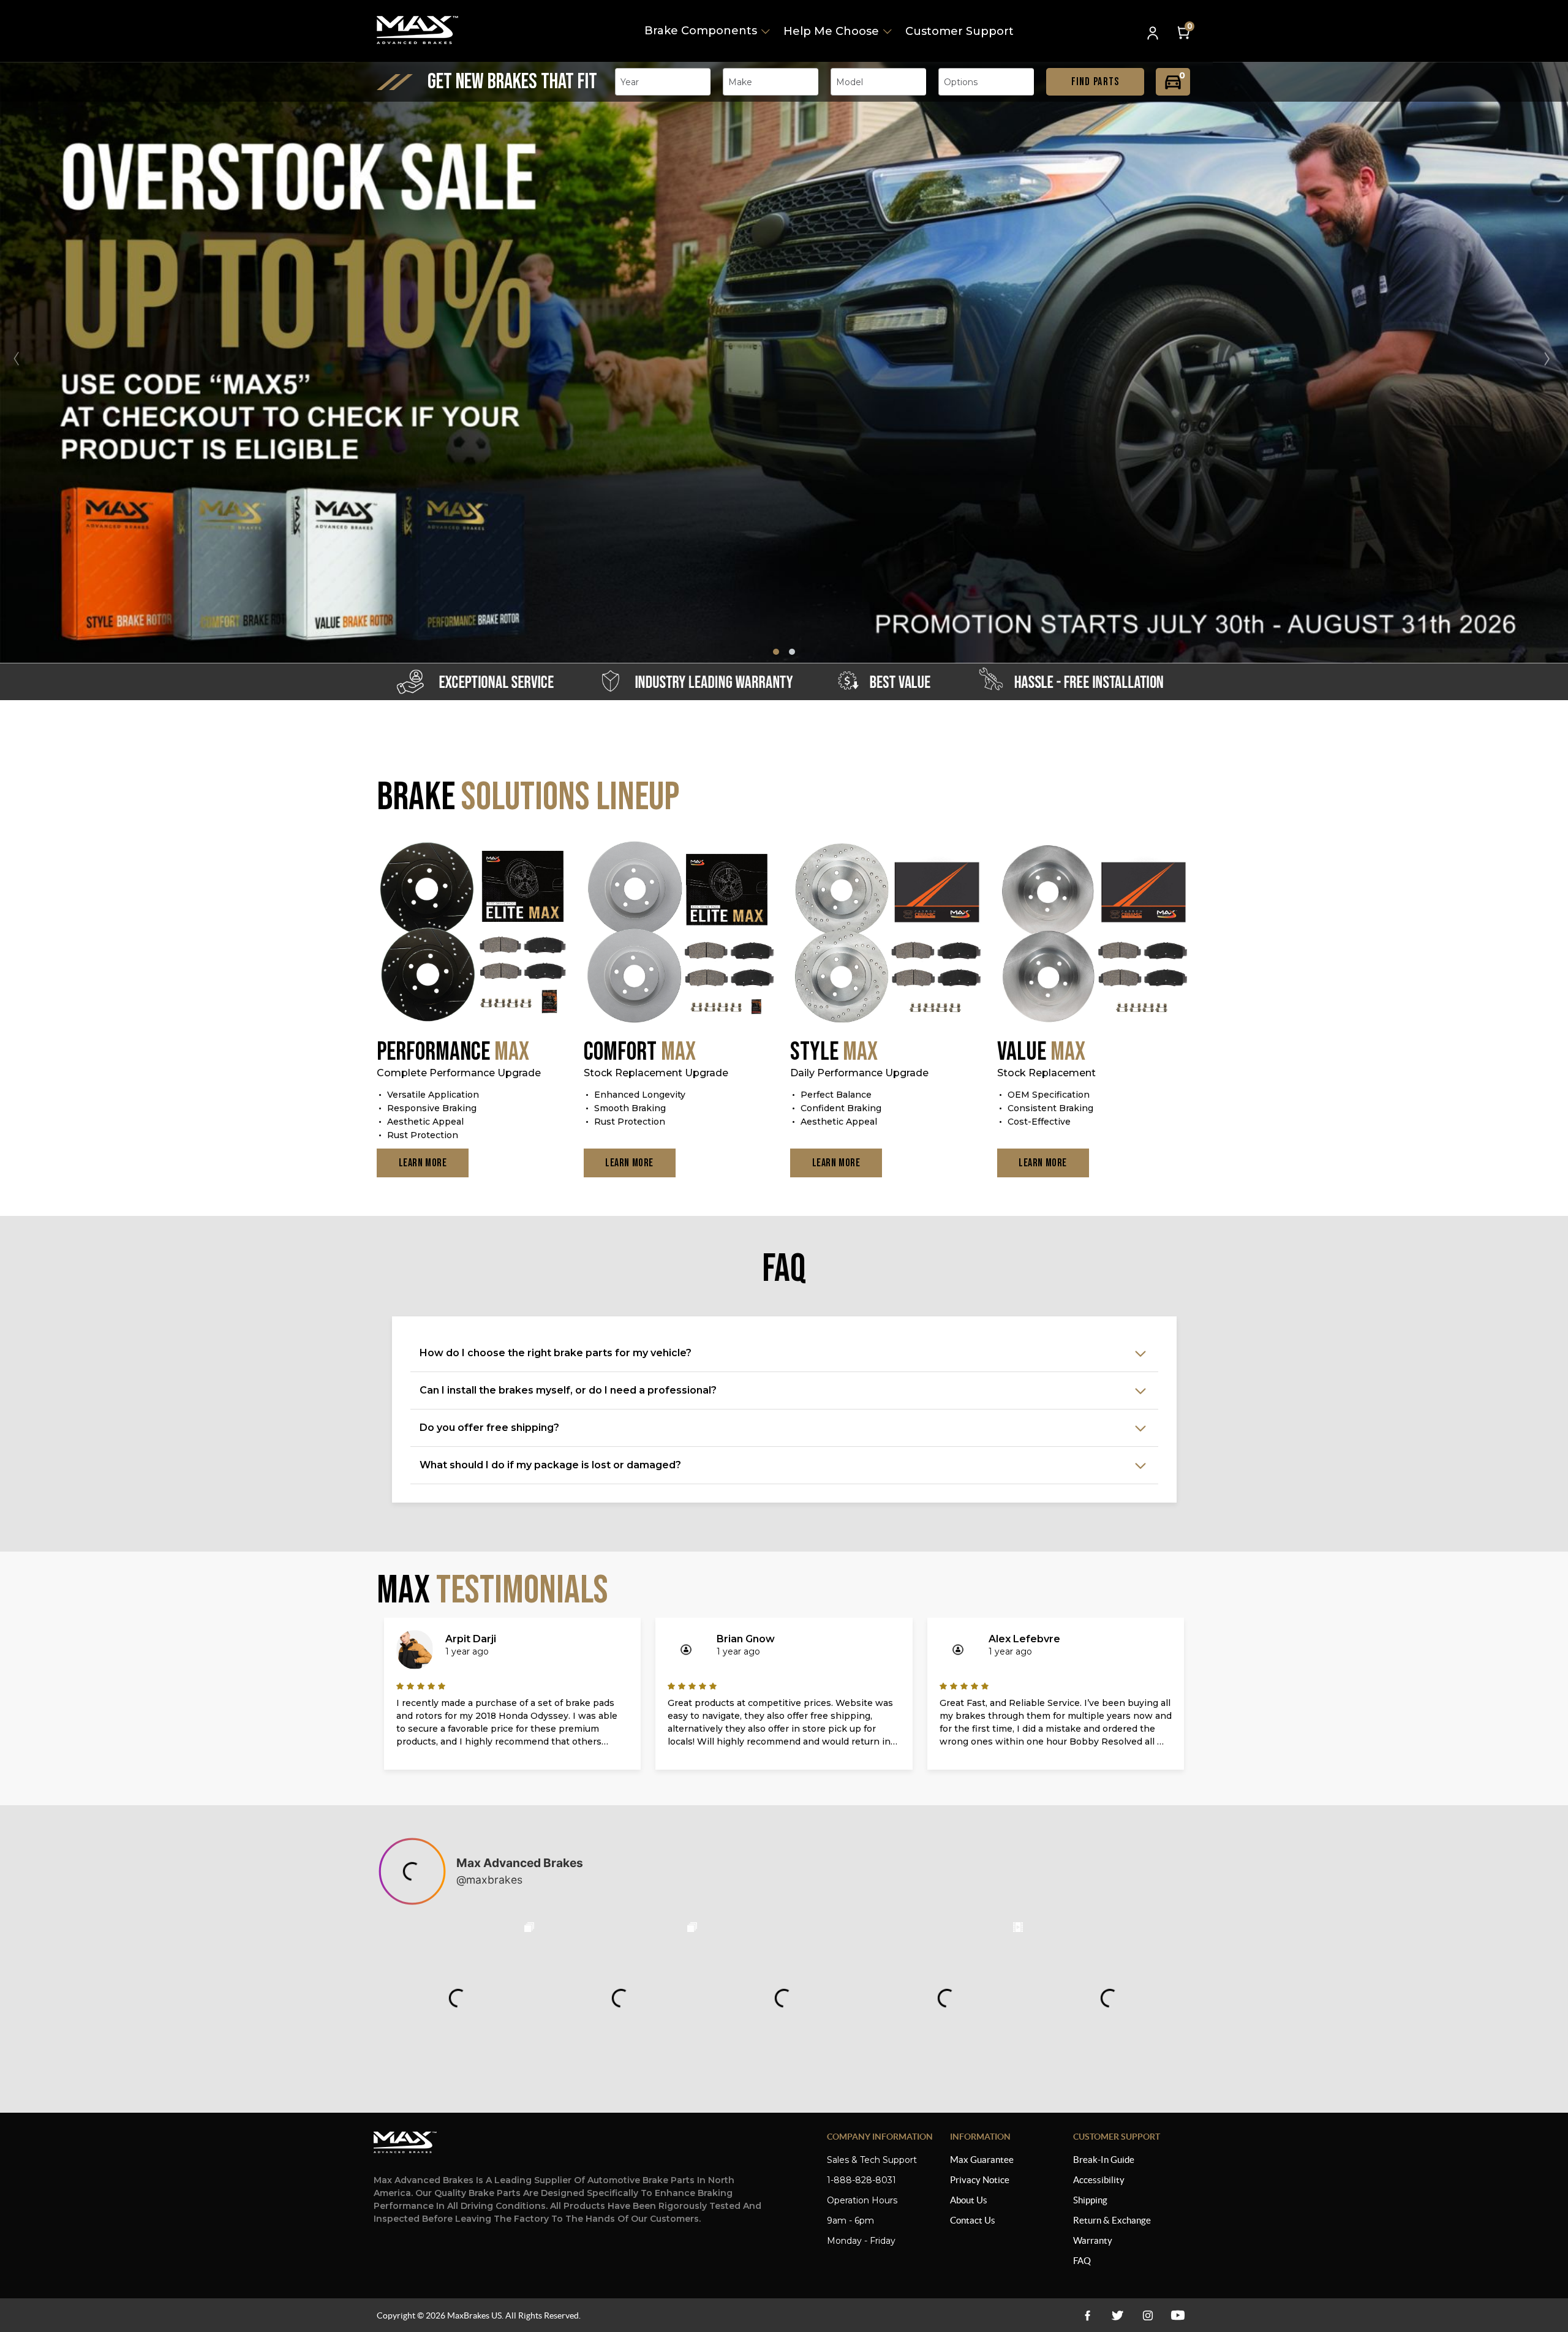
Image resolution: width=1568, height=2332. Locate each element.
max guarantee (982, 2160)
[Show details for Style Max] (888, 934)
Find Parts (1095, 82)
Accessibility (1099, 2180)
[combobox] (663, 82)
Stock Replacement (1046, 1073)
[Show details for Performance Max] (474, 934)
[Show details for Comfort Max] (681, 934)
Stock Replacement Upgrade (656, 1073)
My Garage (1173, 82)
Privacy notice (980, 2180)
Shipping (1090, 2200)
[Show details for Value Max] (1095, 934)
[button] (1552, 359)
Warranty (1093, 2240)
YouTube (1148, 2315)
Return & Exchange (1112, 2220)
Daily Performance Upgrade (859, 1073)
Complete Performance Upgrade (459, 1073)
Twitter (1118, 2315)
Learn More (423, 1163)
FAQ (1082, 2261)
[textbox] (633, 82)
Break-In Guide (1104, 2160)
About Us (969, 2200)
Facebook (1087, 2315)
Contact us (973, 2220)
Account (1154, 34)
